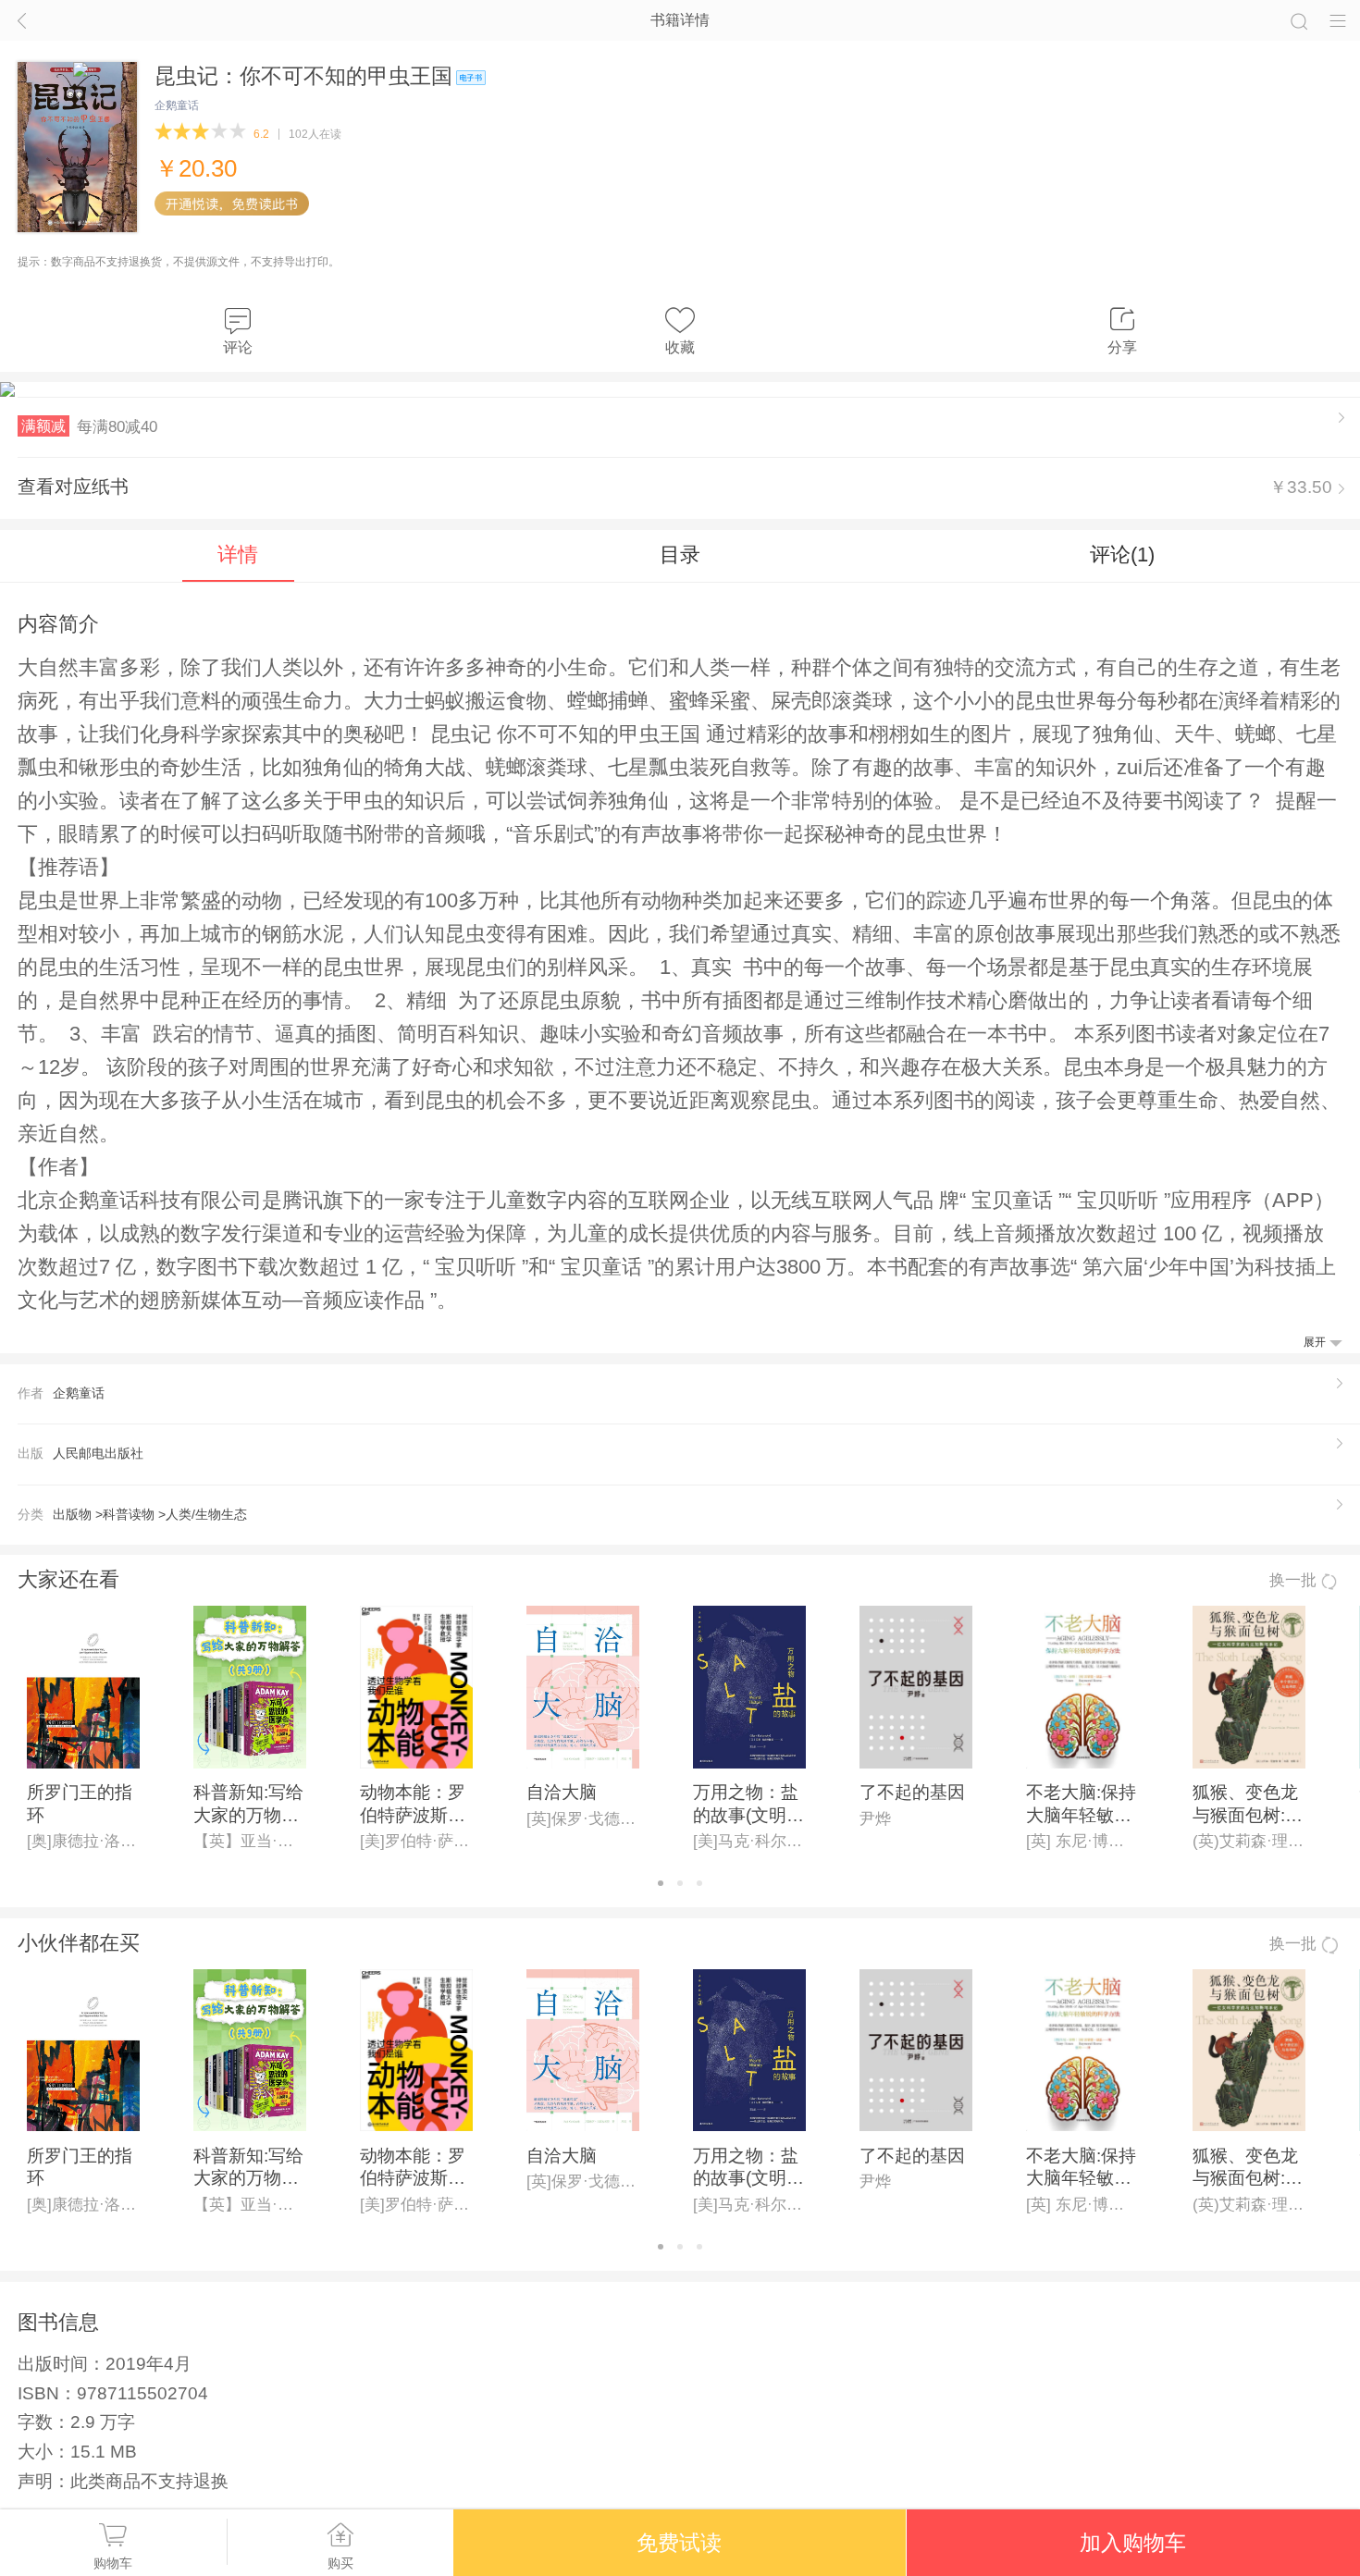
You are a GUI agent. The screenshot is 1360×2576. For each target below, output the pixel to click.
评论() (1122, 555)
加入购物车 (1133, 2543)
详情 (238, 555)
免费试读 (679, 2543)
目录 (680, 555)
